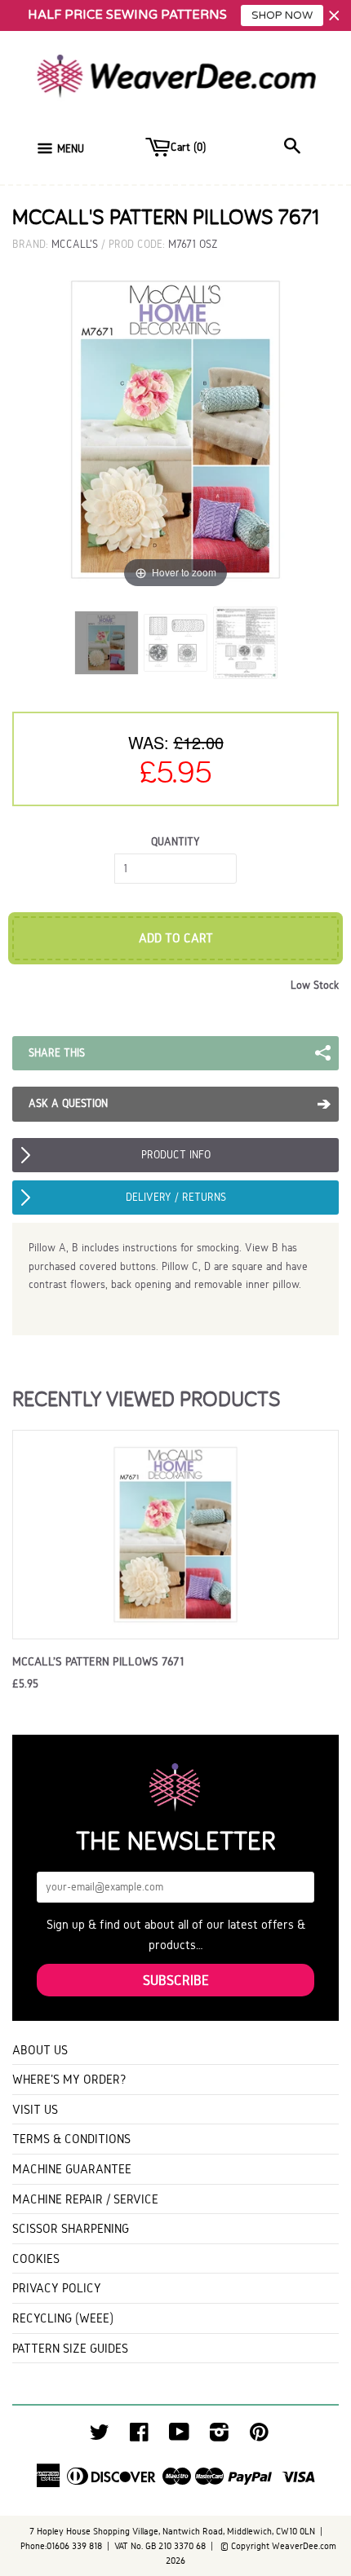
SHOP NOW (282, 15)
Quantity (175, 842)
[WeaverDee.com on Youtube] (179, 2436)
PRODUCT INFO (176, 1155)
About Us (40, 2050)
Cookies (36, 2258)
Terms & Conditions (71, 2139)
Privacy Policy (57, 2288)
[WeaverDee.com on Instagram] (219, 2436)
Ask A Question (68, 1103)
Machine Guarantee (72, 2169)
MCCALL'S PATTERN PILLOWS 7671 (98, 1661)
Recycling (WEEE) (63, 2318)
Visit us (35, 2109)
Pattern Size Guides (70, 2348)
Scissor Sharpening (71, 2228)
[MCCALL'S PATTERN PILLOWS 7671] (107, 643)
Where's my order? (69, 2079)
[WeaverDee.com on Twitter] (100, 2436)
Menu (71, 149)
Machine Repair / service (85, 2199)
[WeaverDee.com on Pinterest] (259, 2436)
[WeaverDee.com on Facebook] (139, 2436)
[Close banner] (334, 16)
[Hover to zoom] (175, 428)
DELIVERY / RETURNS (176, 1197)
